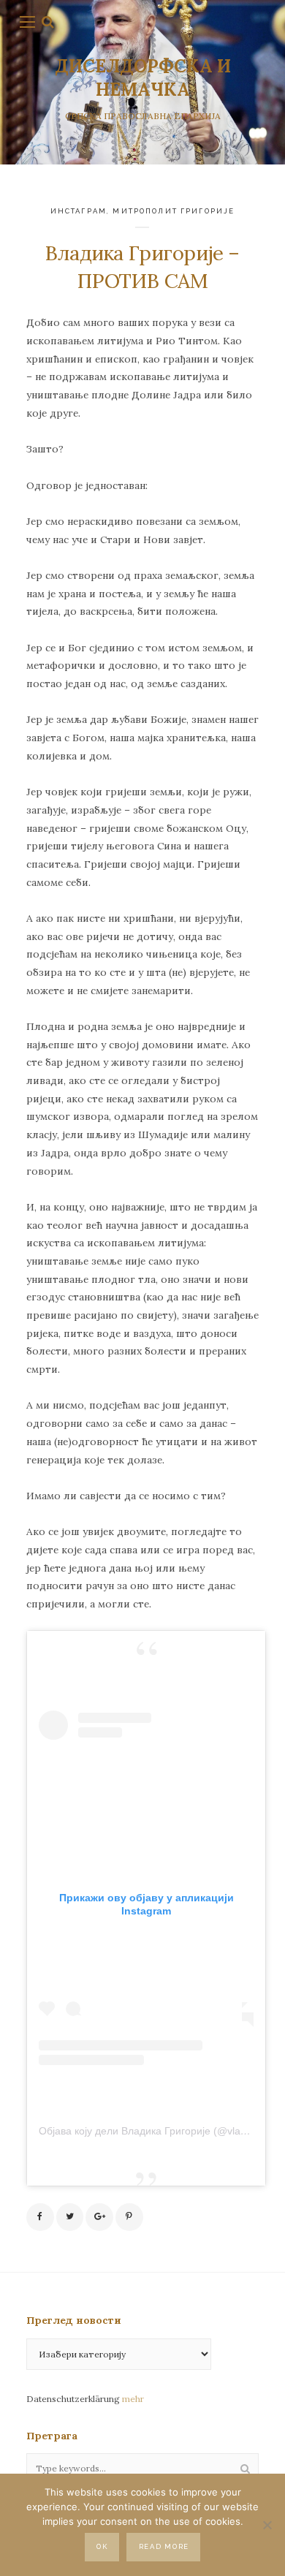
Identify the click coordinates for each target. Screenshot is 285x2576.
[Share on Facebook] (40, 2217)
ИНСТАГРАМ (79, 211)
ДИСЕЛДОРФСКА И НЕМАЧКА (143, 78)
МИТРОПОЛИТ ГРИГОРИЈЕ (174, 211)
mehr (133, 2399)
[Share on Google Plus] (99, 2217)
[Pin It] (129, 2217)
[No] (267, 2525)
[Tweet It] (70, 2217)
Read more (164, 2546)
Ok (102, 2546)
